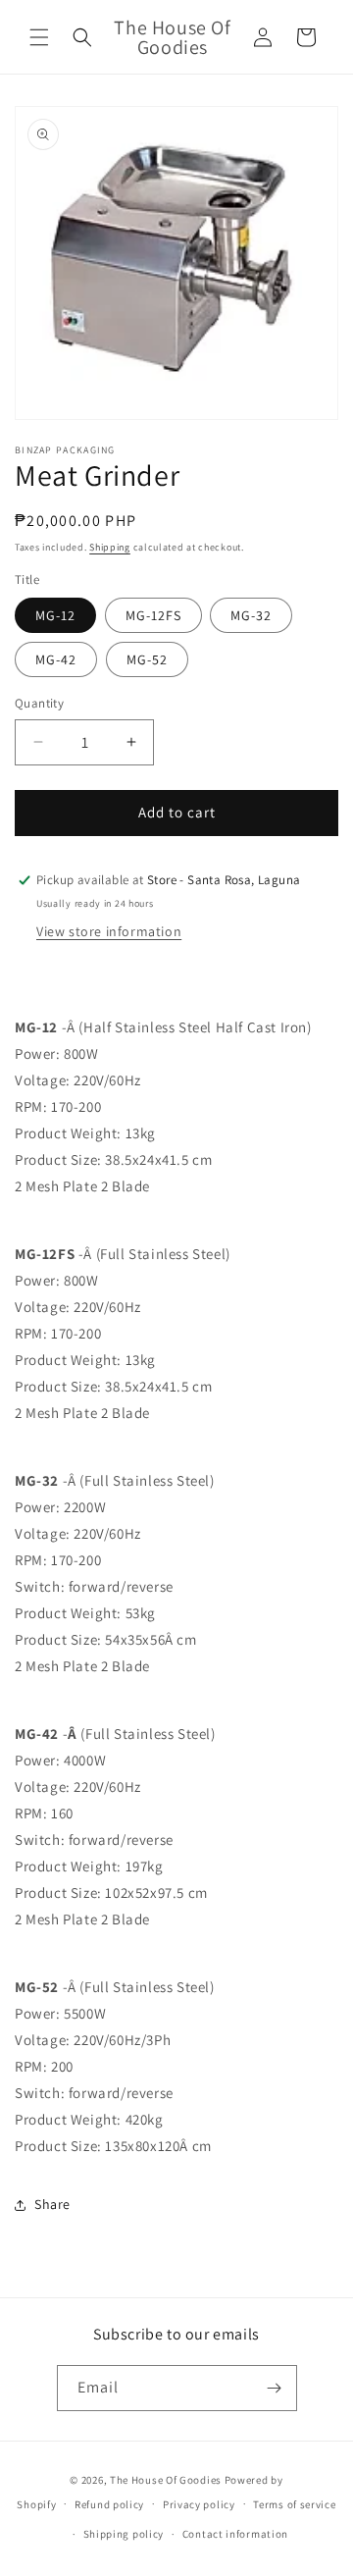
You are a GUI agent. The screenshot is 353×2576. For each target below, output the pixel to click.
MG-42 (56, 659)
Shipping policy (124, 2534)
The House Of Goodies (166, 2480)
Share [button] (52, 2204)
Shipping (110, 547)
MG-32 (251, 615)
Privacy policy (199, 2504)
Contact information (235, 2534)
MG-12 (55, 615)
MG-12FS (153, 615)
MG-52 (147, 659)
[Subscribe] (275, 2388)
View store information (109, 931)
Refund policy (109, 2504)
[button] (39, 37)
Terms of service (294, 2504)
